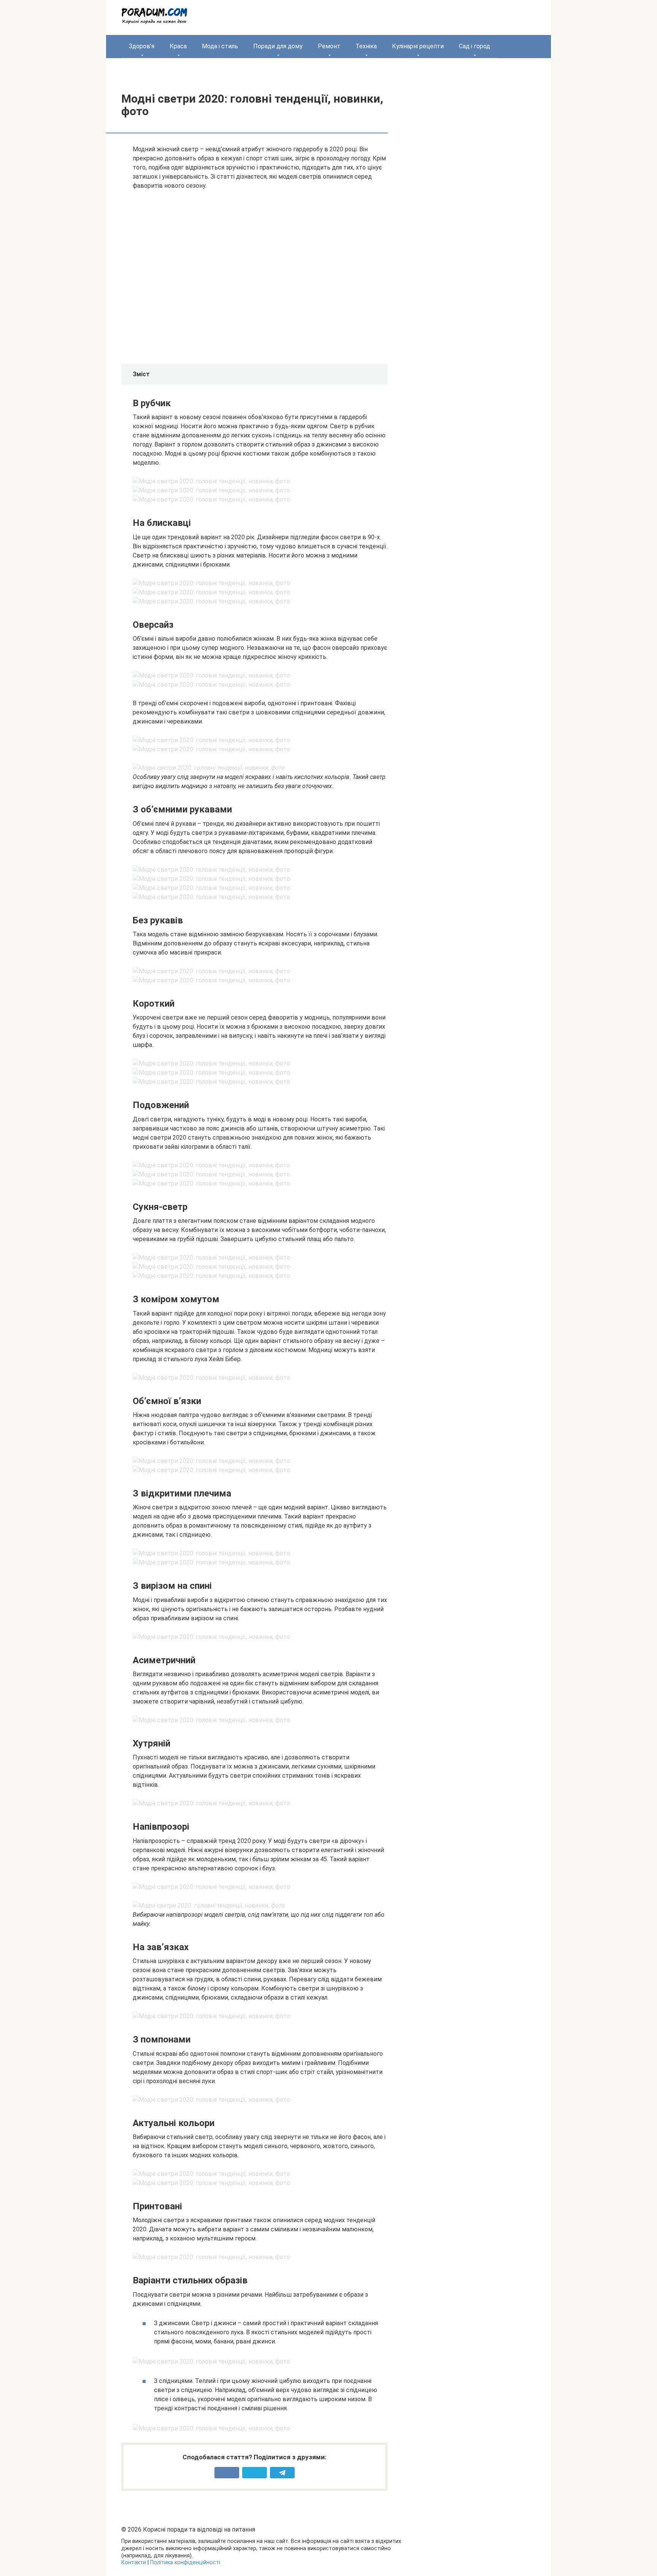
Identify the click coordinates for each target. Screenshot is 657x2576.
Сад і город (474, 46)
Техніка (366, 46)
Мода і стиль (220, 46)
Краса (178, 46)
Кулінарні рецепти (418, 46)
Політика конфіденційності (185, 2563)
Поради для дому (278, 46)
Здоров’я (142, 46)
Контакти (134, 2563)
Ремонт (329, 46)
